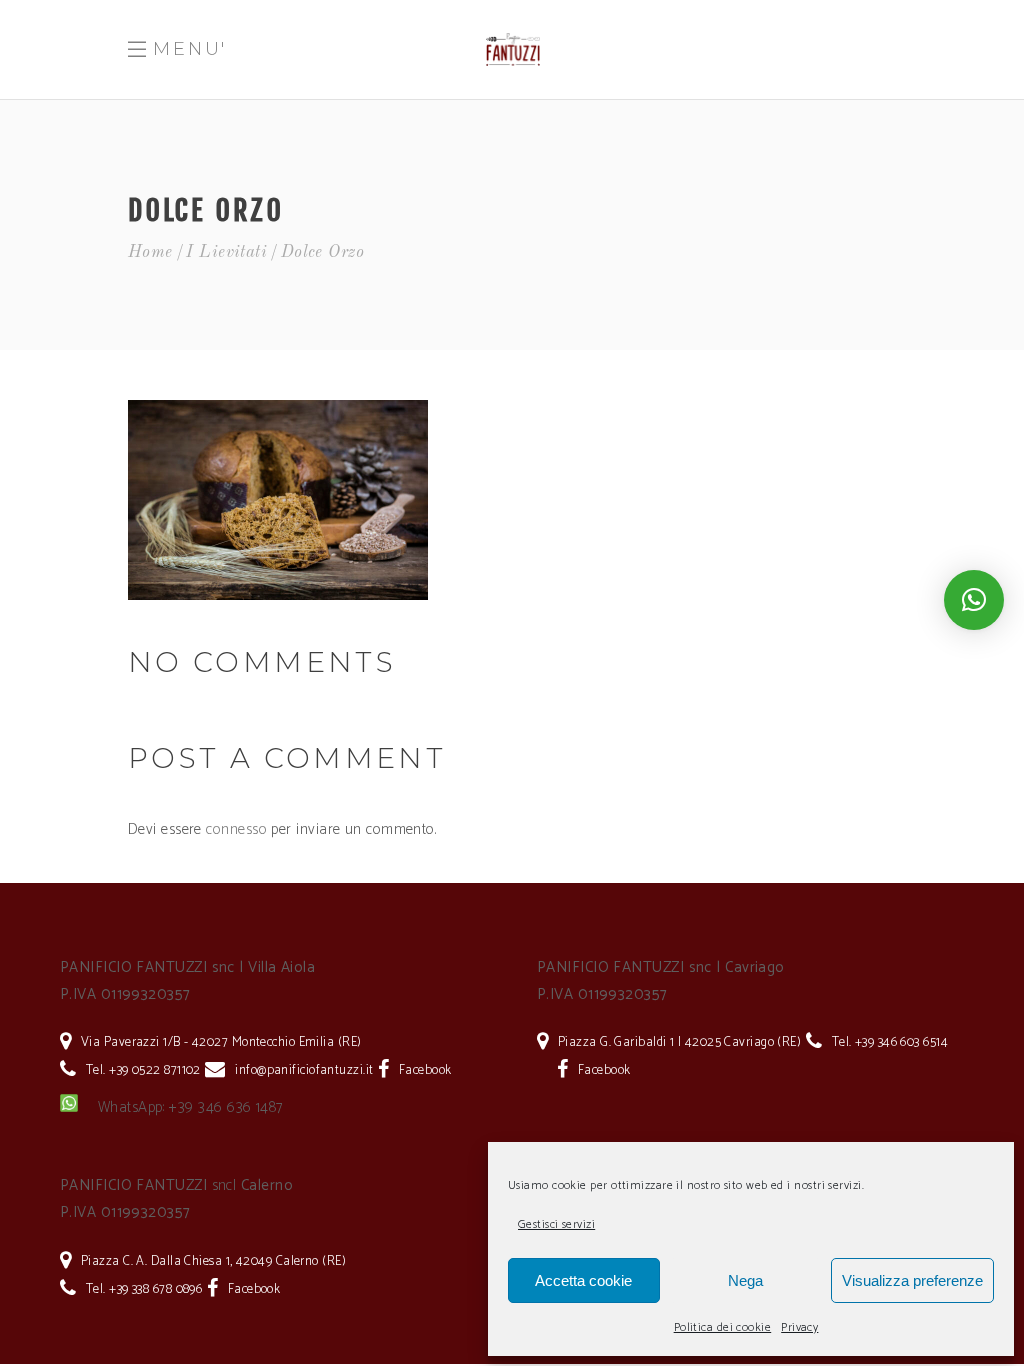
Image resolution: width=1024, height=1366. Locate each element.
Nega (745, 1280)
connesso (236, 829)
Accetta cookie (583, 1280)
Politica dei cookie (723, 1327)
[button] (974, 600)
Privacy (799, 1327)
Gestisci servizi (556, 1224)
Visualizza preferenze (912, 1280)
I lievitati (226, 252)
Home (150, 252)
